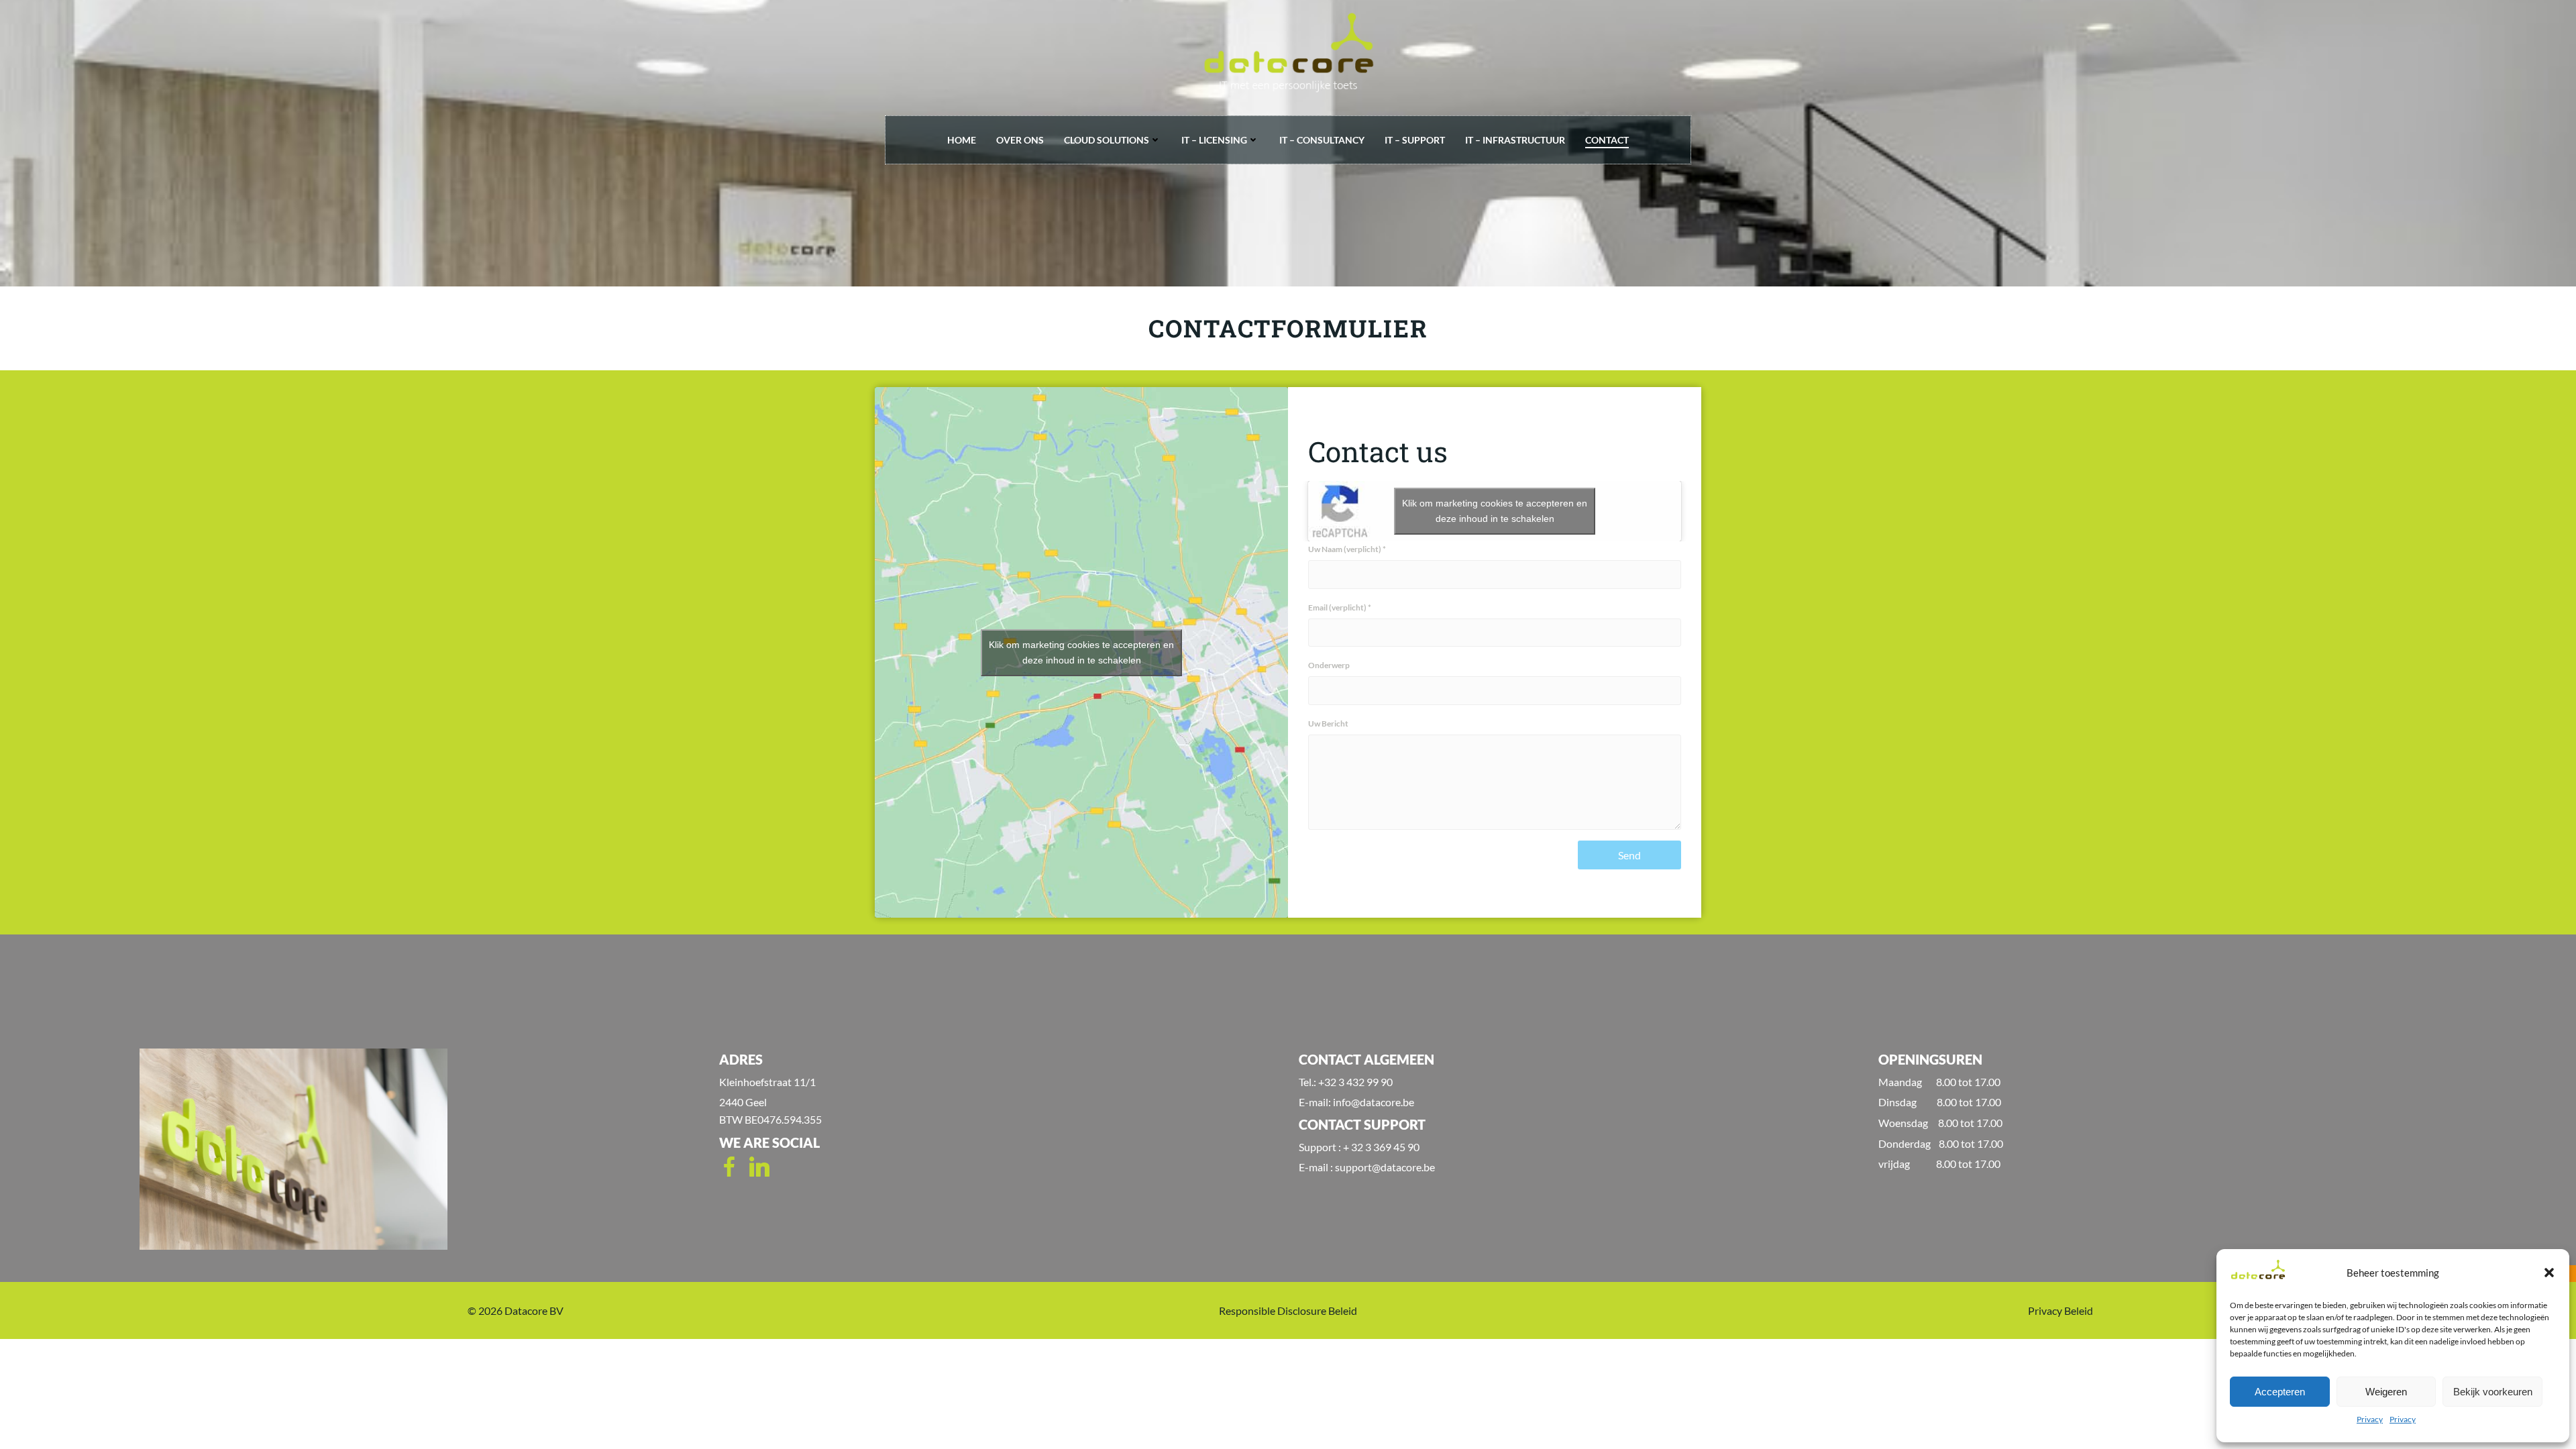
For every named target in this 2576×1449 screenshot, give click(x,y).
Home (962, 140)
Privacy (2370, 1419)
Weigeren (2386, 1392)
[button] (2549, 1273)
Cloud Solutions (1107, 140)
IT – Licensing (1214, 140)
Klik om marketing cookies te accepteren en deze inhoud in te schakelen (1081, 652)
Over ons (1020, 140)
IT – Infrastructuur (1515, 140)
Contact (1607, 140)
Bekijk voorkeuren (2493, 1392)
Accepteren (2280, 1392)
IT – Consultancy (1322, 140)
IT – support (1415, 140)
